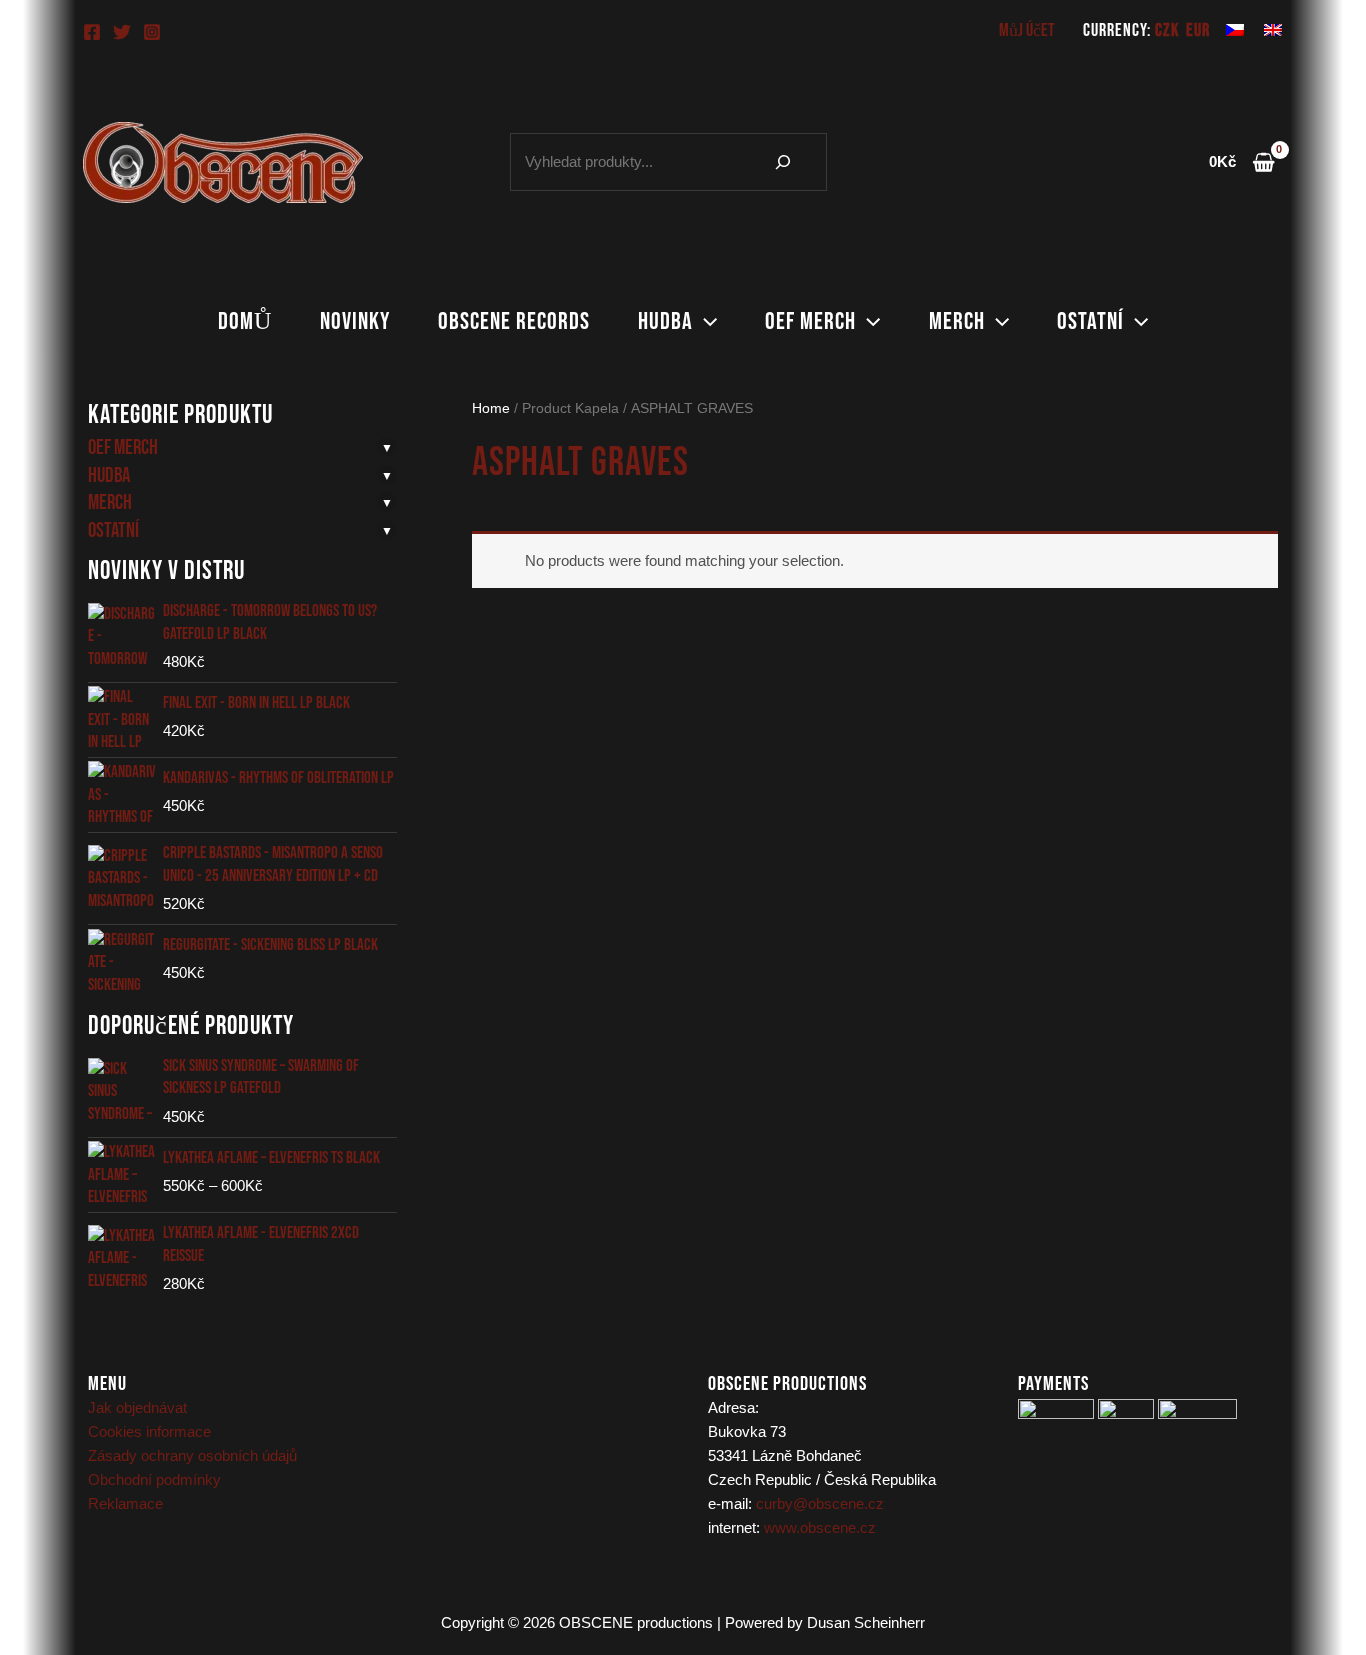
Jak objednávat (137, 1407)
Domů (245, 321)
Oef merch (810, 321)
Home (491, 408)
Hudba (665, 321)
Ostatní (1090, 321)
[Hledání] (783, 162)
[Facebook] (92, 32)
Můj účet (1027, 30)
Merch (957, 321)
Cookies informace (149, 1431)
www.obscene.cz (820, 1527)
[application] (705, 322)
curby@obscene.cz (820, 1503)
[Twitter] (122, 32)
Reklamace (125, 1503)
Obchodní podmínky (154, 1479)
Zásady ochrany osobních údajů (192, 1455)
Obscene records (514, 321)
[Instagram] (152, 32)
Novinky (355, 321)
